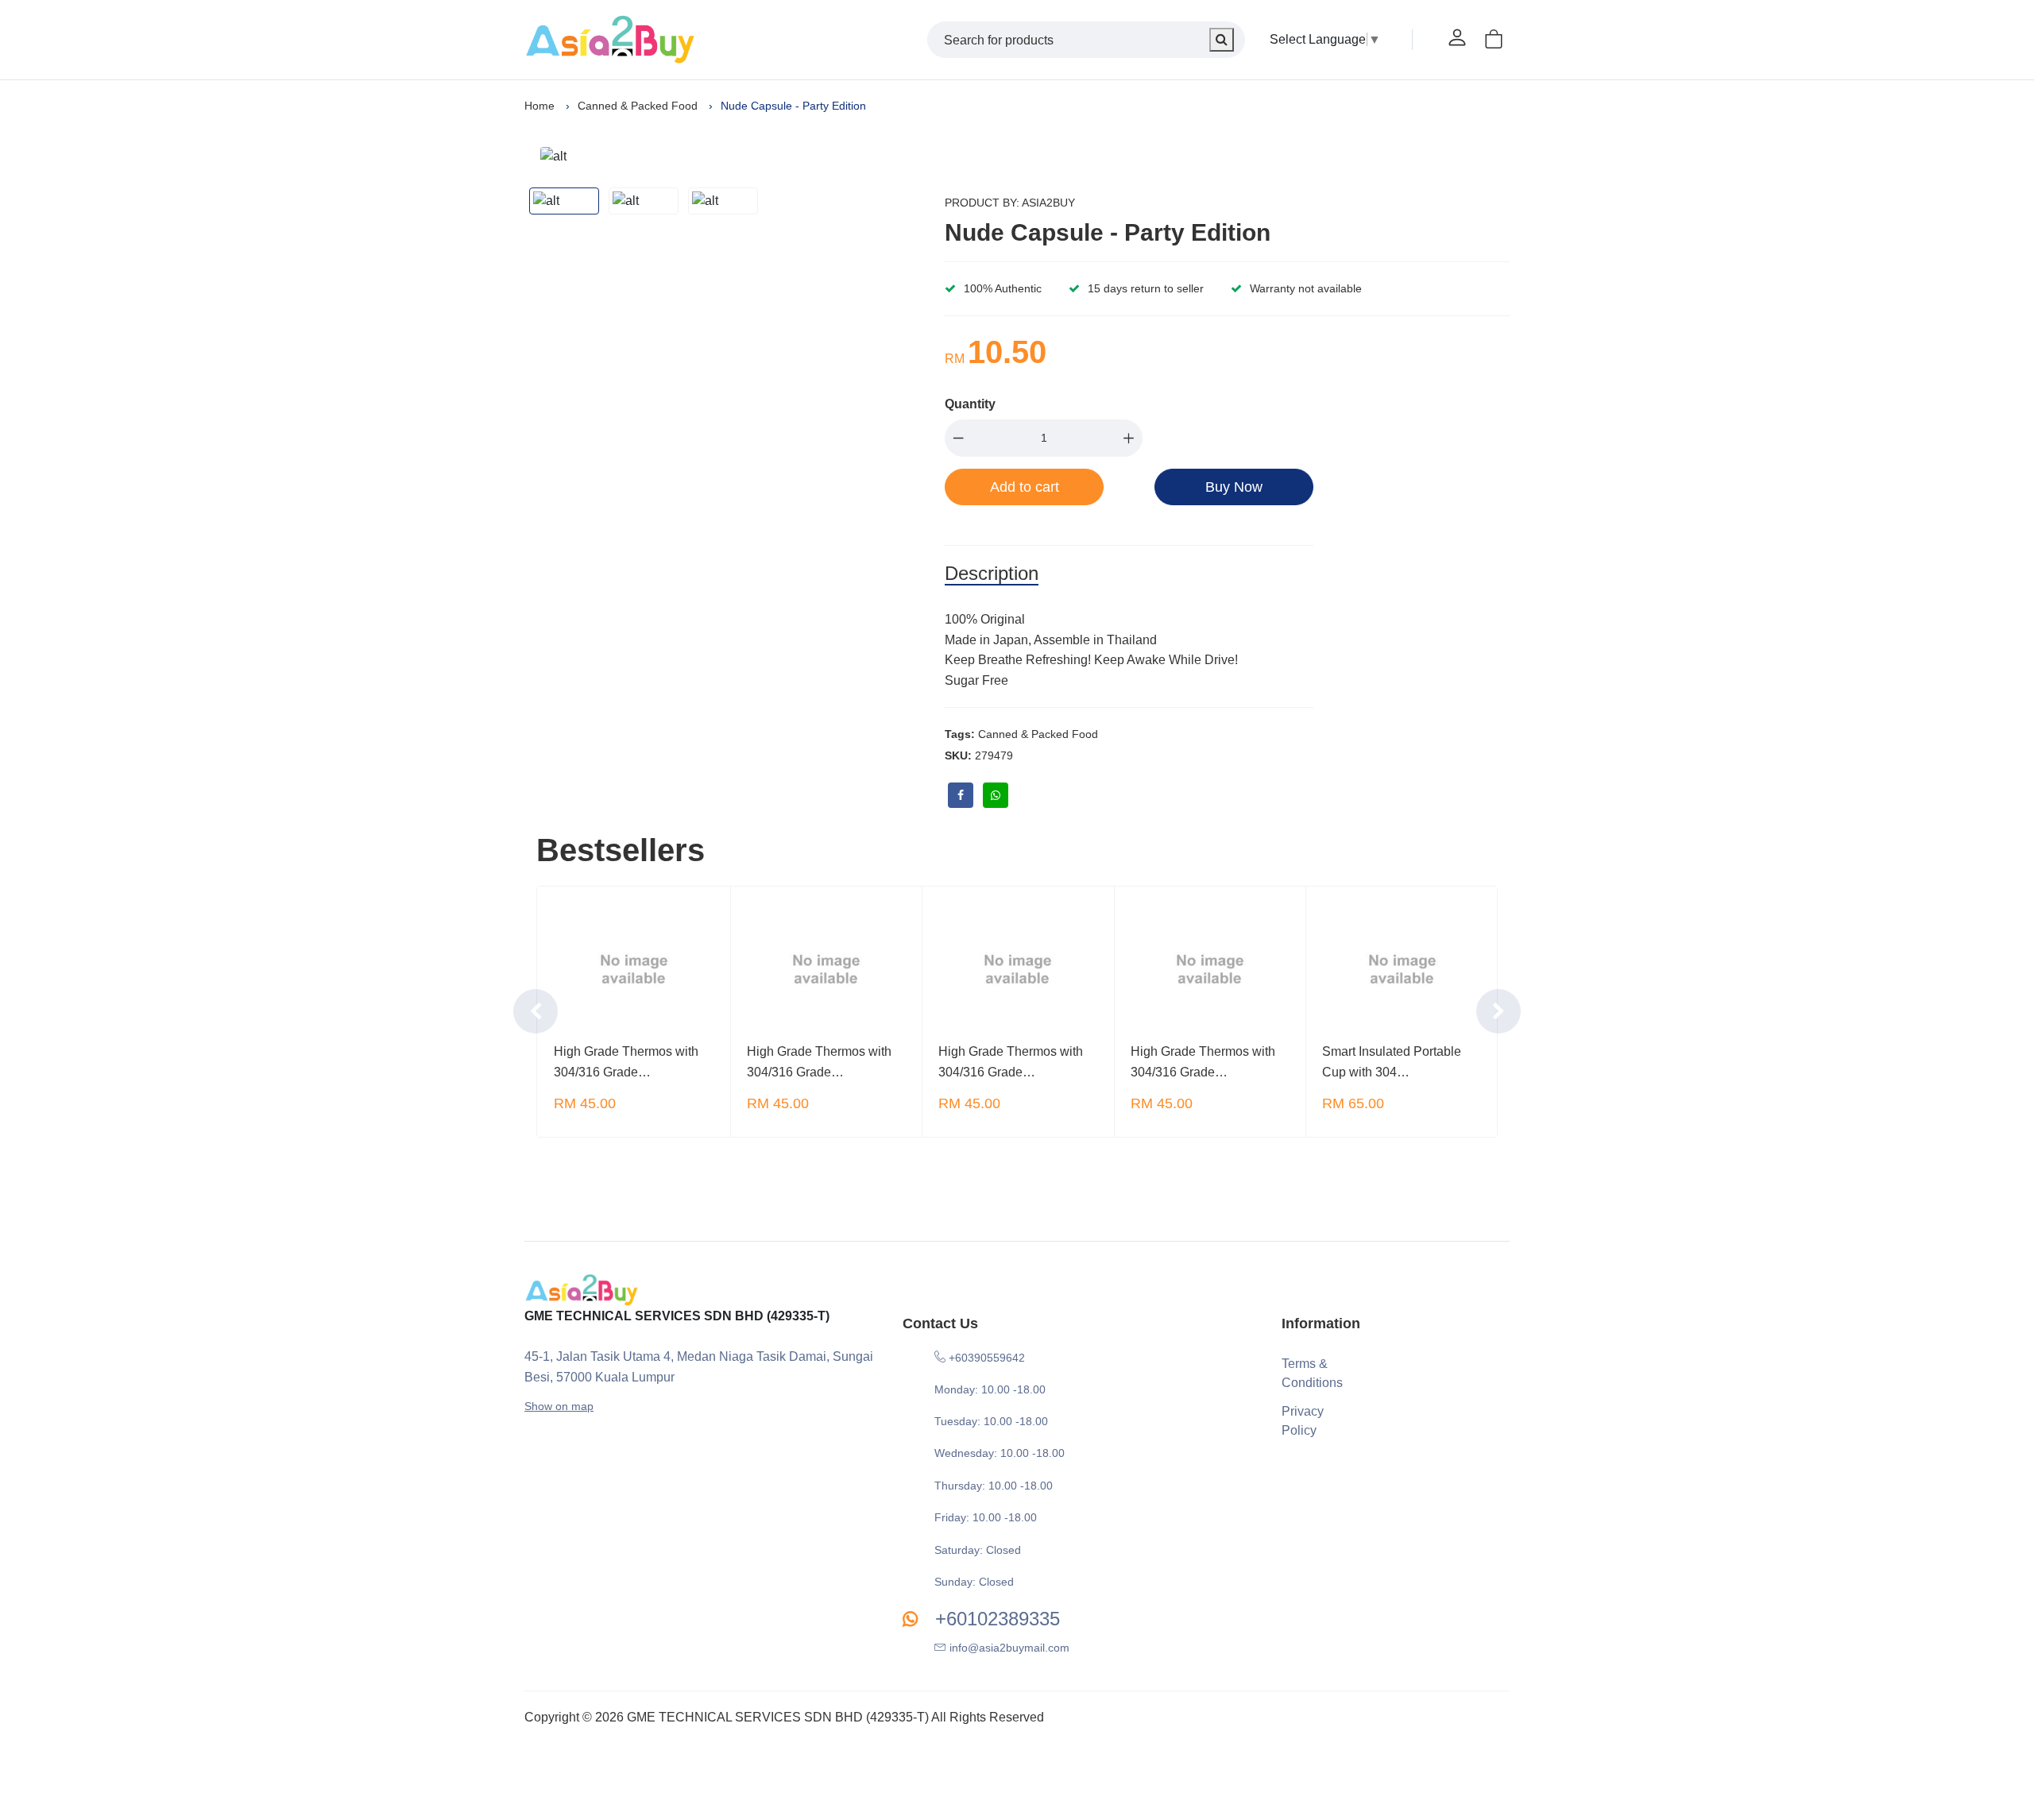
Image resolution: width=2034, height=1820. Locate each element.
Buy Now (1234, 487)
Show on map (559, 1406)
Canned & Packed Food (638, 106)
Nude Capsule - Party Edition (1108, 232)
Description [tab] (992, 573)
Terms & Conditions (1312, 1373)
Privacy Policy (1303, 1421)
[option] (731, 156)
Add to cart (1025, 487)
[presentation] (536, 1011)
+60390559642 (985, 1358)
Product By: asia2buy (1010, 203)
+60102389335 (995, 1619)
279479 (994, 755)
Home (539, 106)
